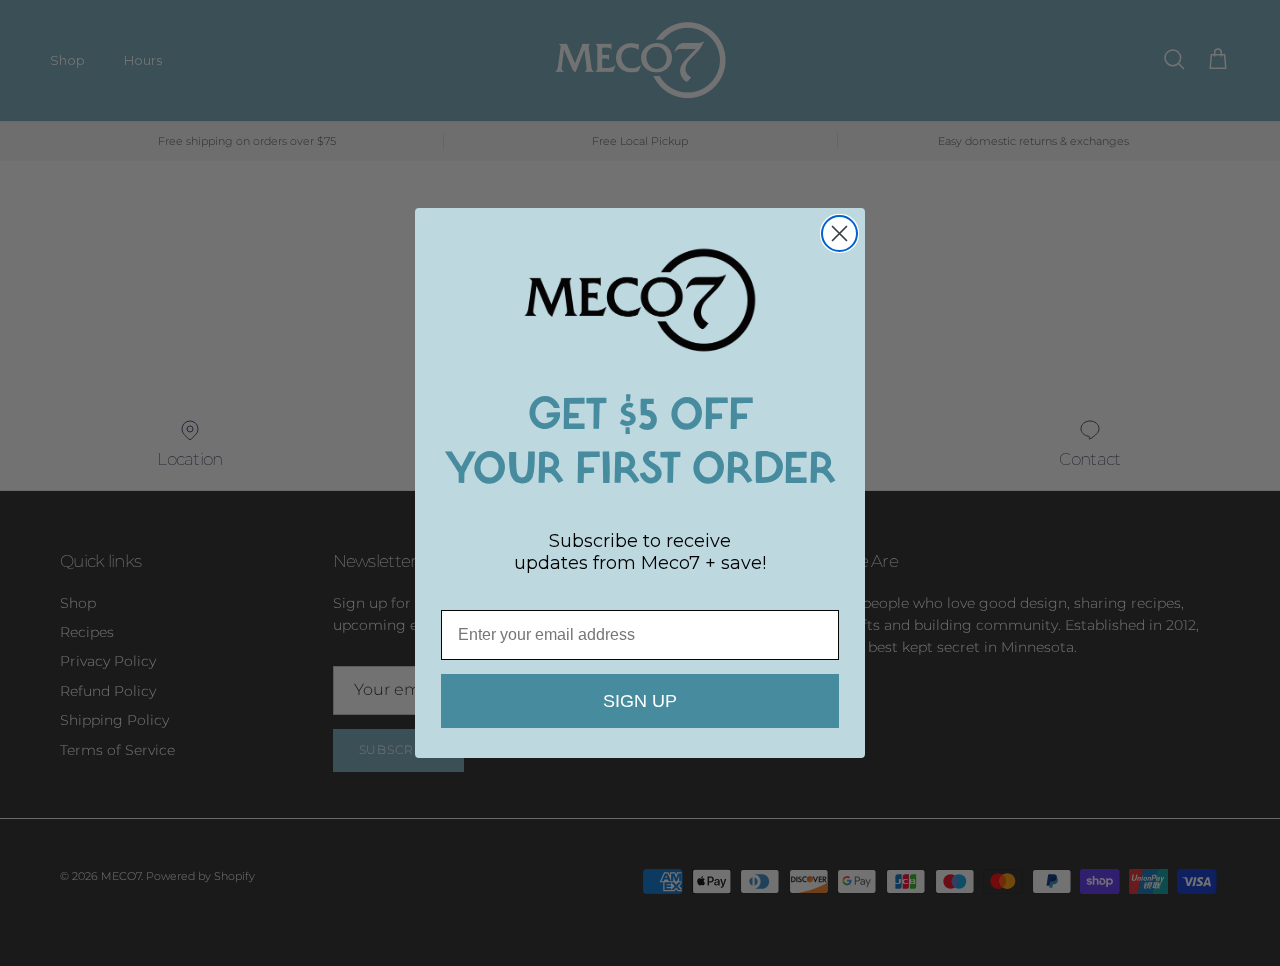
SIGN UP (640, 701)
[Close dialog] (839, 233)
